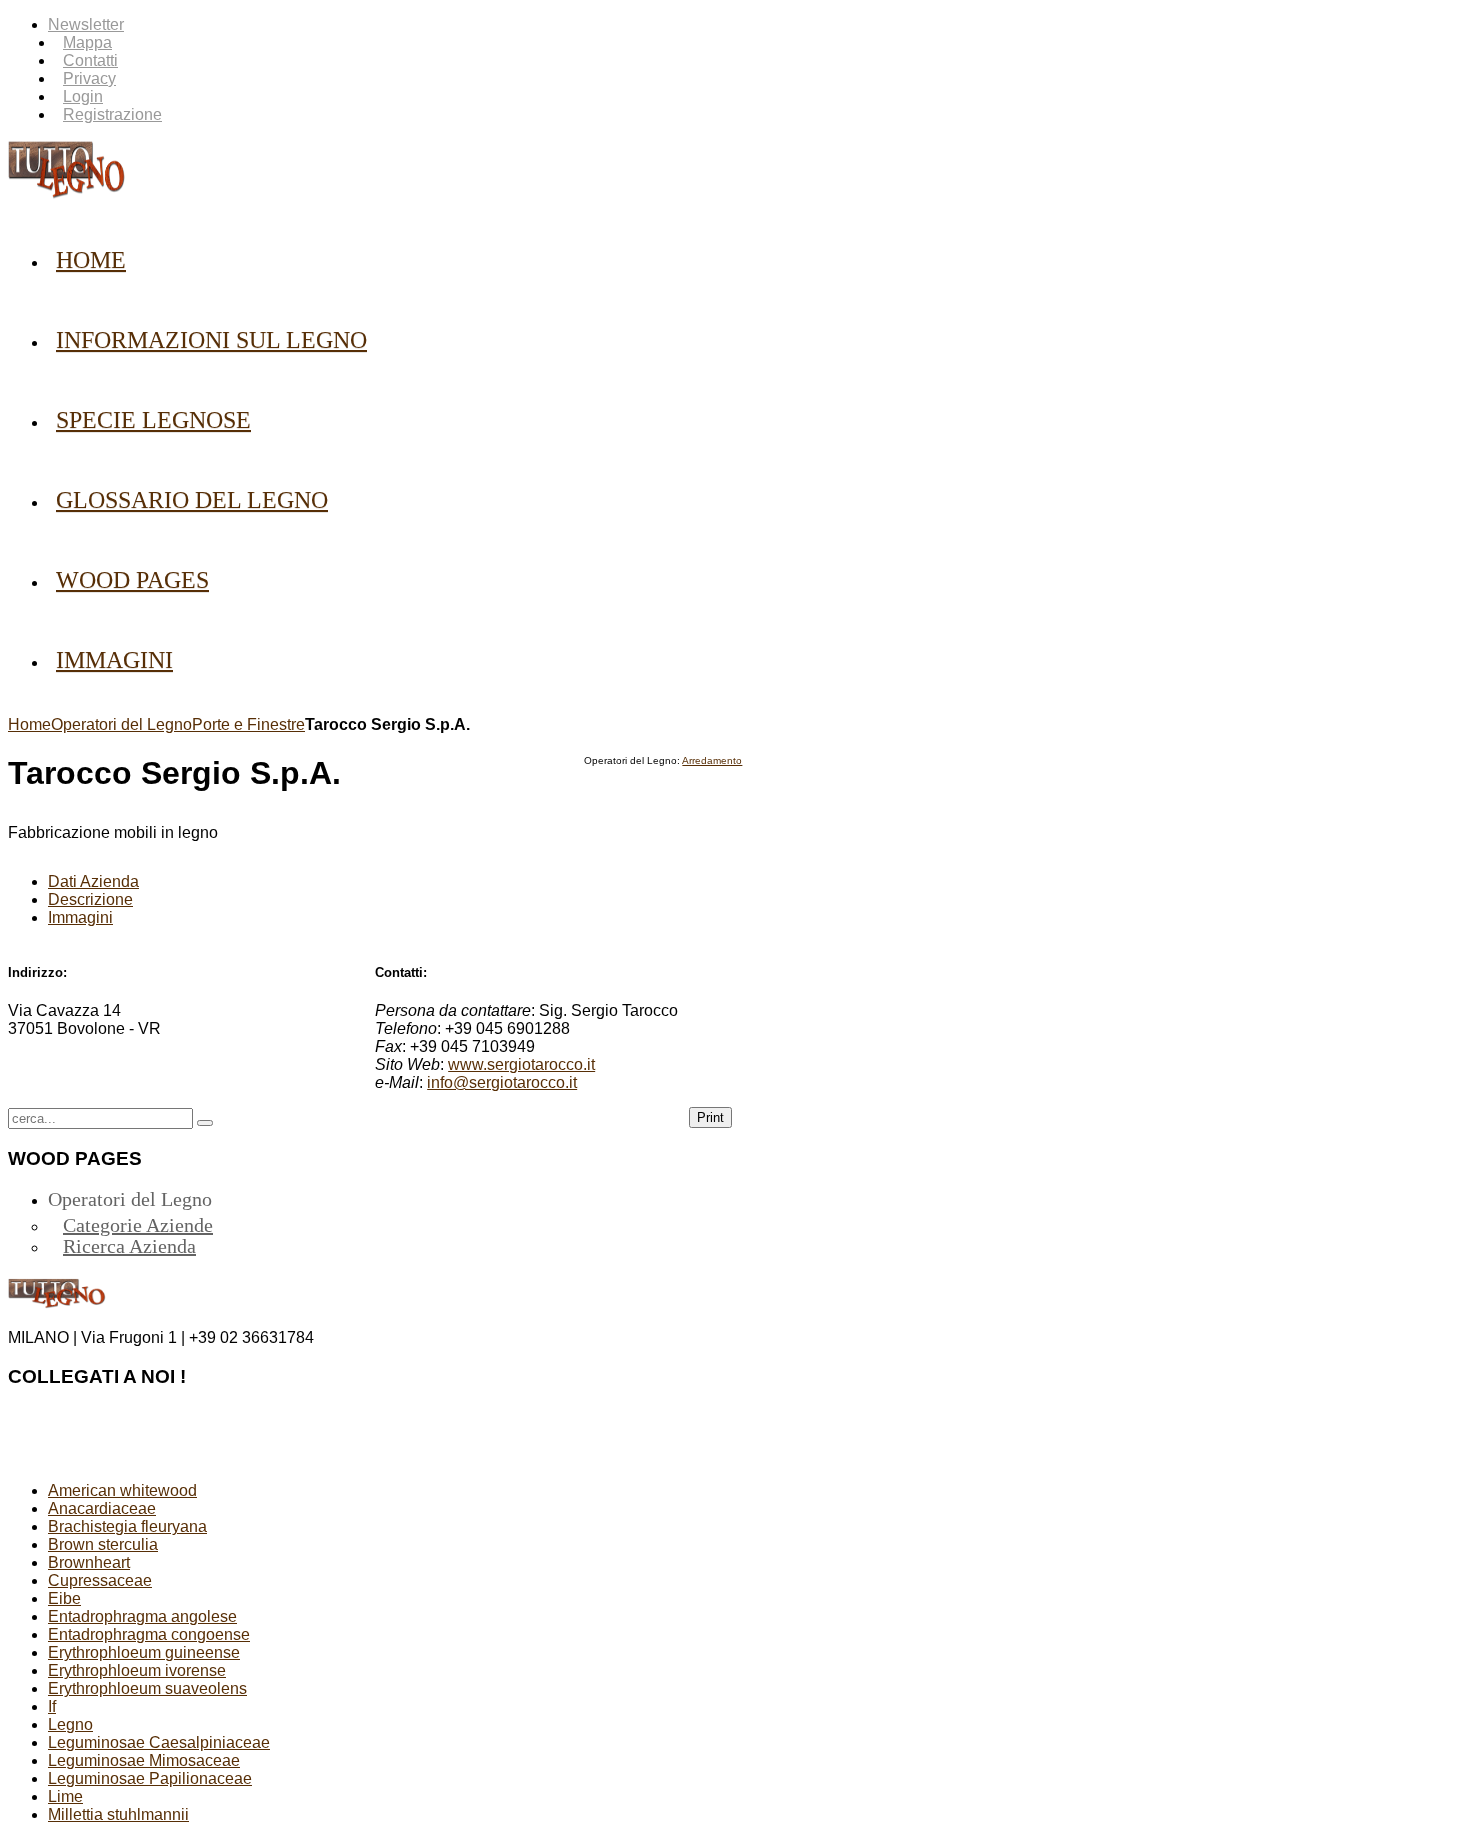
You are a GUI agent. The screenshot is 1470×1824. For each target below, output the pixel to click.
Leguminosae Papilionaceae (150, 1778)
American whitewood (122, 1490)
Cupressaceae (100, 1580)
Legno (70, 1724)
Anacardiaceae (102, 1508)
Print (710, 1117)
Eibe (64, 1598)
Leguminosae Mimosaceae (144, 1760)
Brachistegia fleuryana (127, 1526)
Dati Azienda (93, 881)
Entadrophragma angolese (142, 1616)
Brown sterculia (103, 1544)
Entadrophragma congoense (149, 1634)
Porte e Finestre (248, 724)
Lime (65, 1796)
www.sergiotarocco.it (521, 1064)
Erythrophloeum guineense (144, 1652)
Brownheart (89, 1562)
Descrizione (90, 899)
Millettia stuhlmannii (118, 1814)
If (52, 1706)
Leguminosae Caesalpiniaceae (159, 1742)
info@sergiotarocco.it (502, 1082)
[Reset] (205, 1123)
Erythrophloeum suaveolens (147, 1688)
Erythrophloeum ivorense (137, 1670)
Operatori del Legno (121, 724)
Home (29, 724)
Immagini (80, 917)
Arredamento (712, 760)
